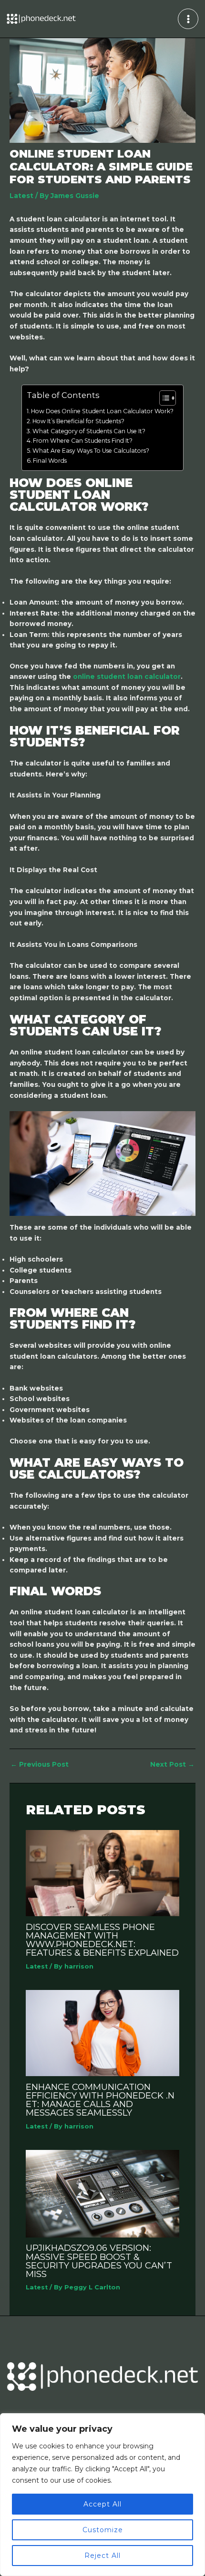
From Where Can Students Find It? (83, 441)
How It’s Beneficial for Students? (78, 421)
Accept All (102, 2504)
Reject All (102, 2556)
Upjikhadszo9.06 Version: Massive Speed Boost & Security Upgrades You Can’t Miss (99, 2261)
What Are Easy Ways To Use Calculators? (91, 451)
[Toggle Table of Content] (163, 398)
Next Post (172, 1765)
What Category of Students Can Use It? (89, 431)
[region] (102, 2495)
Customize (103, 2530)
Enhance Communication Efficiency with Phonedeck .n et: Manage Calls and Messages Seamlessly (100, 2100)
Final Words (50, 461)
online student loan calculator (127, 676)
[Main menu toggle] (188, 19)
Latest (21, 196)
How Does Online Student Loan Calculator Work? (102, 411)
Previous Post (40, 1765)
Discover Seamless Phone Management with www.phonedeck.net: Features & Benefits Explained (102, 1940)
